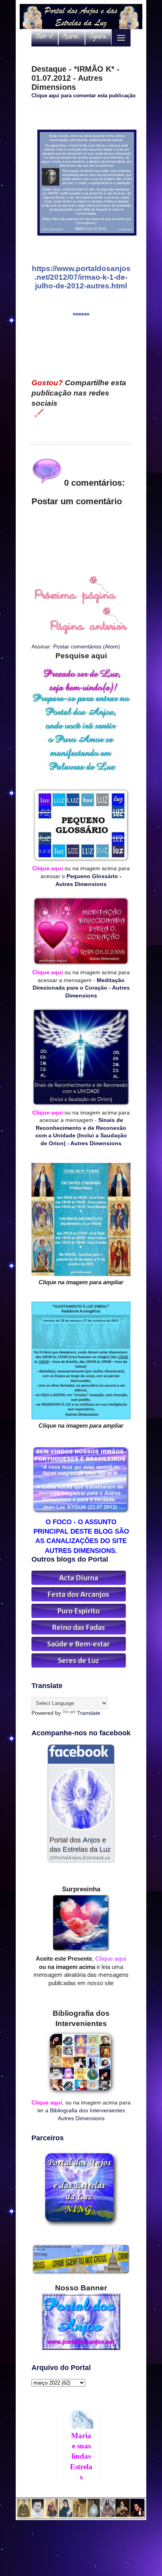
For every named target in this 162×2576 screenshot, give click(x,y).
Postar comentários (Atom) (87, 646)
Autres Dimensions (74, 37)
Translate (89, 1713)
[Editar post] (38, 413)
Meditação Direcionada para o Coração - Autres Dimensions (81, 988)
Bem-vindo (47, 37)
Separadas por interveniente (100, 37)
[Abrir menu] (121, 38)
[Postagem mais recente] (75, 602)
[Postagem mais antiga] (89, 633)
